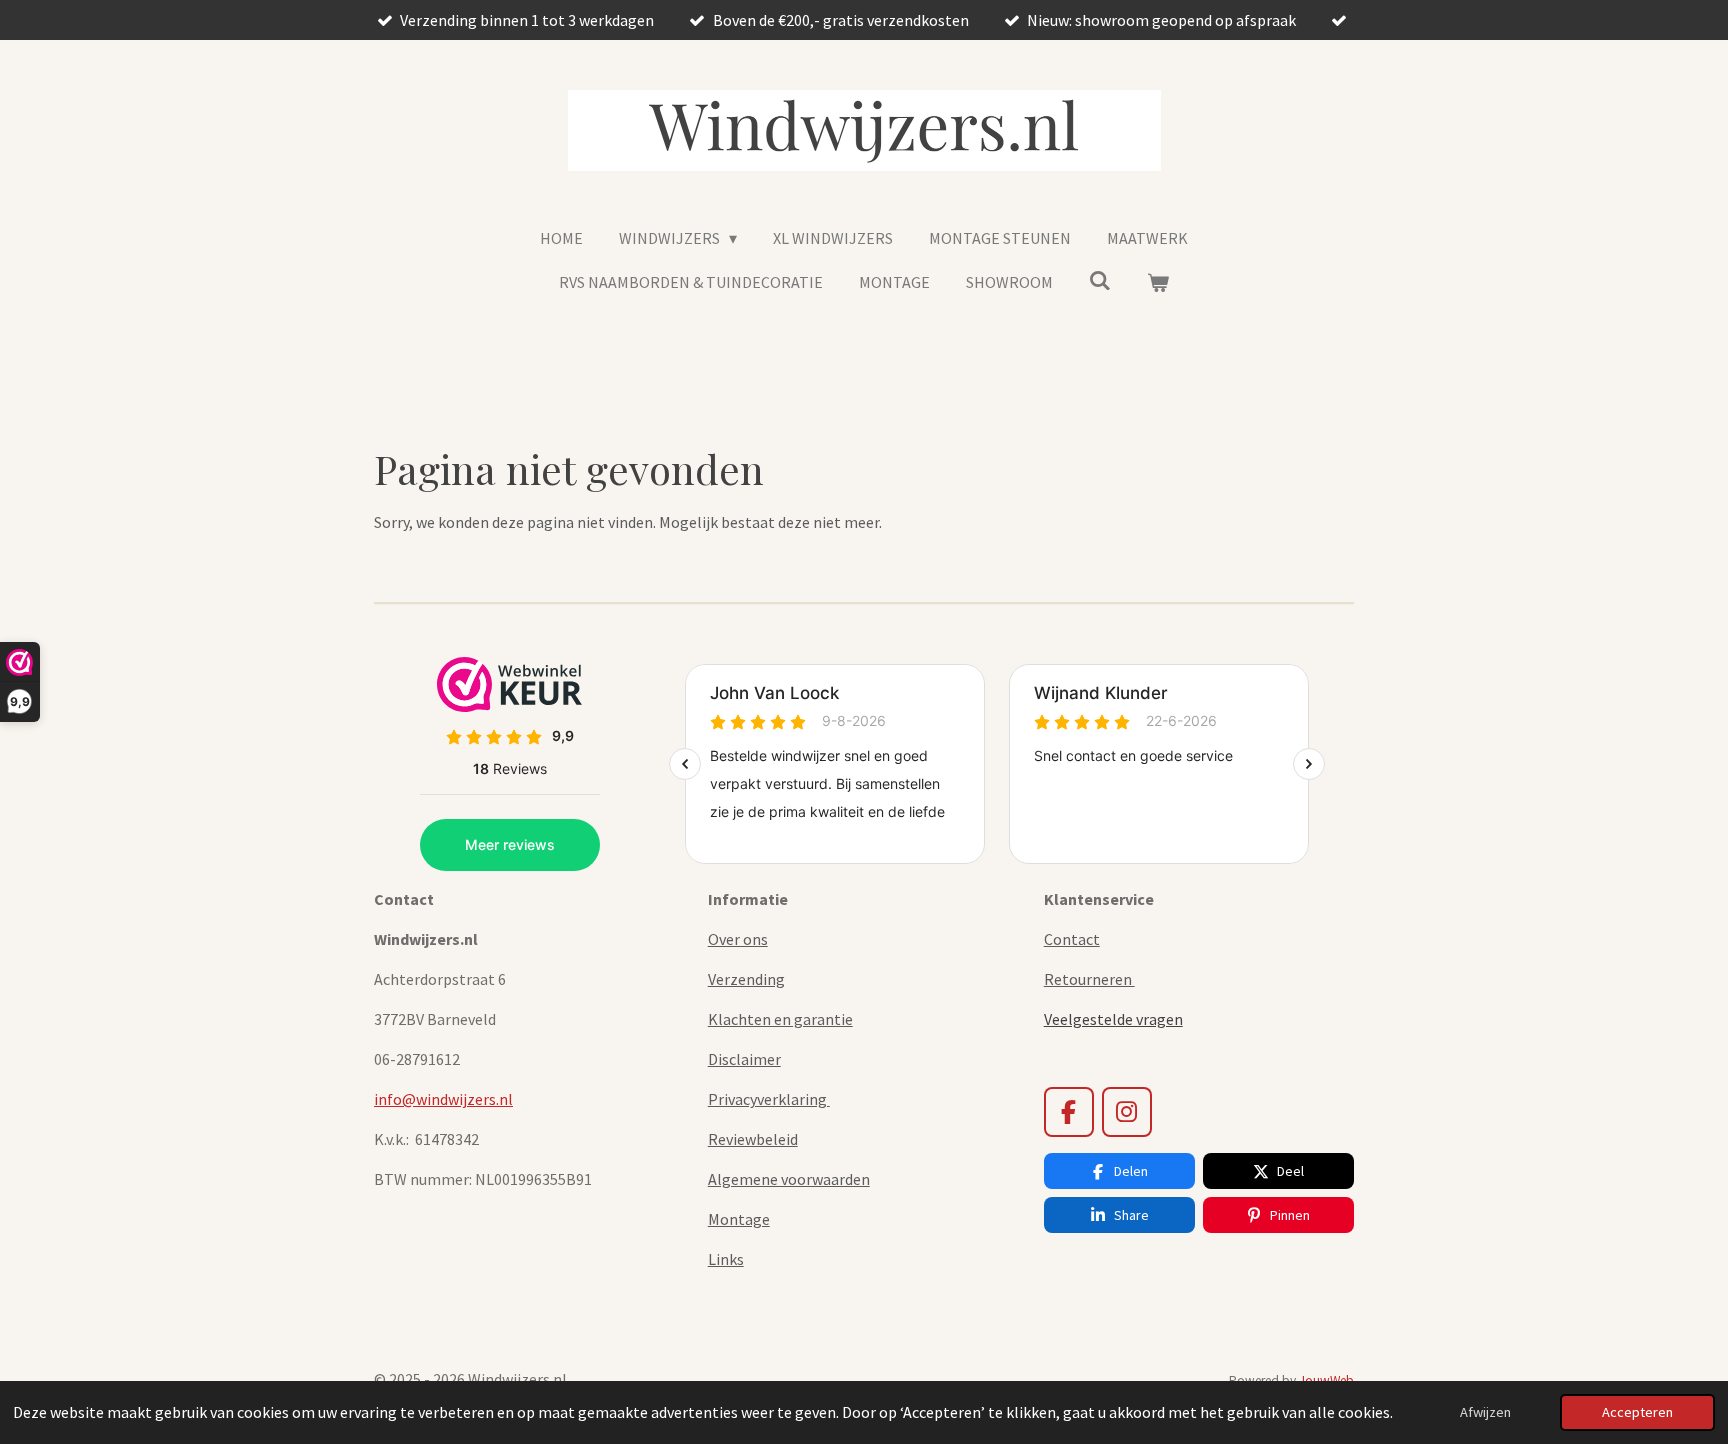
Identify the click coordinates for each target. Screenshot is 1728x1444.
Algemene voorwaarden (789, 1179)
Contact (1072, 939)
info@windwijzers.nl (443, 1099)
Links (726, 1259)
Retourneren (1089, 979)
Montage (739, 1219)
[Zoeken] (1100, 280)
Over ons (738, 939)
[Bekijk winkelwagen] (1158, 282)
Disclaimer (744, 1059)
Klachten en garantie (780, 1019)
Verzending (746, 979)
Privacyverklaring (769, 1099)
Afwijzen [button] (1485, 1412)
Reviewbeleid (753, 1139)
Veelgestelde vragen (1113, 1019)
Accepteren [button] (1637, 1412)
